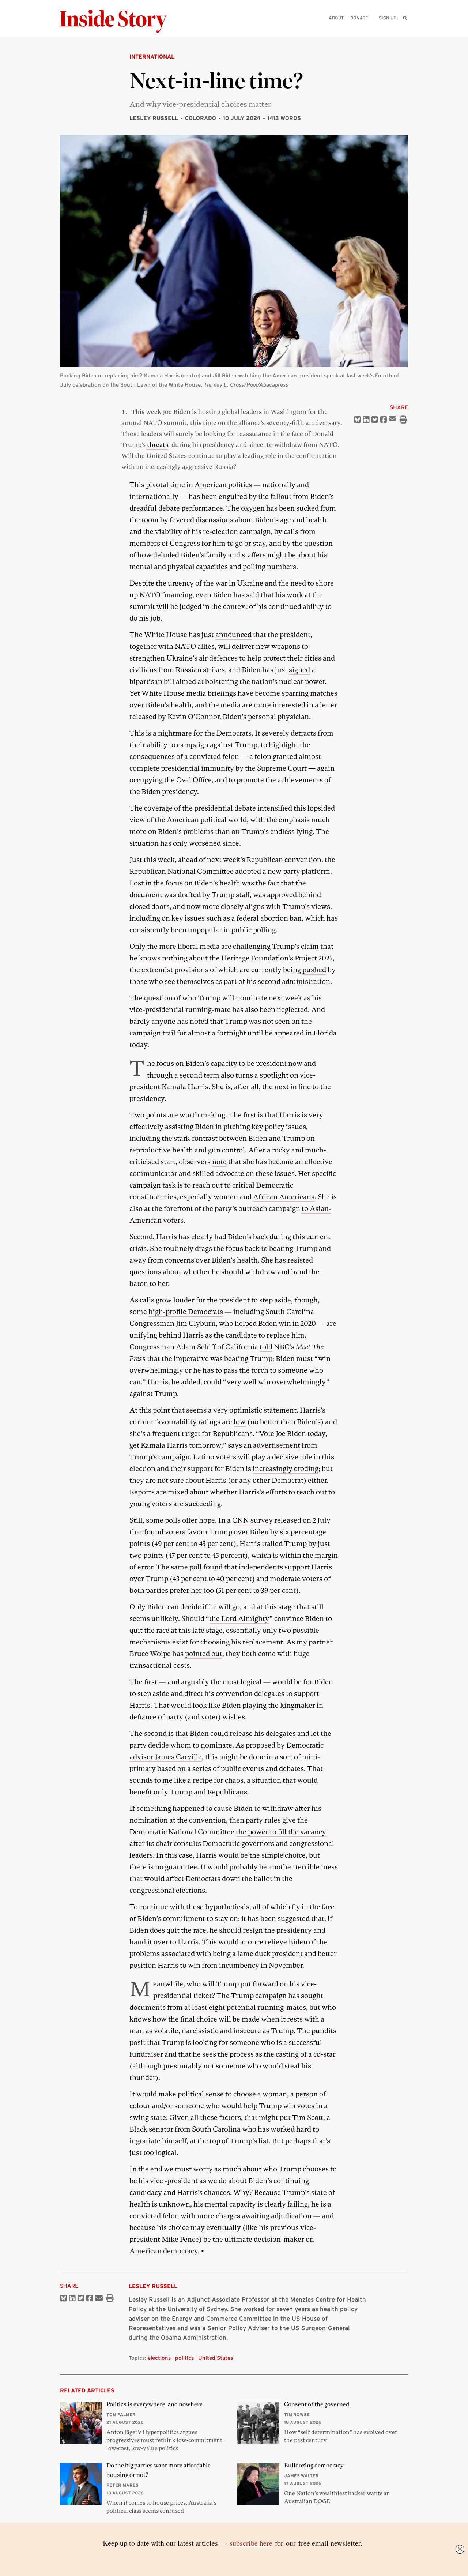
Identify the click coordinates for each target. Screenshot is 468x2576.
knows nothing (163, 958)
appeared (289, 1033)
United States (216, 2358)
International (152, 57)
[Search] (405, 29)
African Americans (284, 1197)
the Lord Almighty (239, 1619)
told (266, 1347)
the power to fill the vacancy (281, 1832)
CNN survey (252, 1520)
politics (184, 2358)
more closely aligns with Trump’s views (266, 907)
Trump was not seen (257, 1021)
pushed (314, 970)
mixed (178, 1492)
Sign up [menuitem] (388, 18)
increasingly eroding (286, 1469)
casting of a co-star (306, 2054)
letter (329, 705)
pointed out (204, 1654)
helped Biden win (263, 1323)
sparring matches (310, 693)
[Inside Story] (118, 21)
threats (158, 445)
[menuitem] (405, 18)
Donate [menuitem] (359, 18)
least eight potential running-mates (249, 2007)
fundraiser (146, 2054)
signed (299, 670)
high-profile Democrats (186, 1312)
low (240, 1422)
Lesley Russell (154, 118)
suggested (294, 1919)
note (219, 1162)
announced (233, 635)
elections (159, 2358)
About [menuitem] (336, 18)
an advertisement (272, 1445)
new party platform (299, 871)
